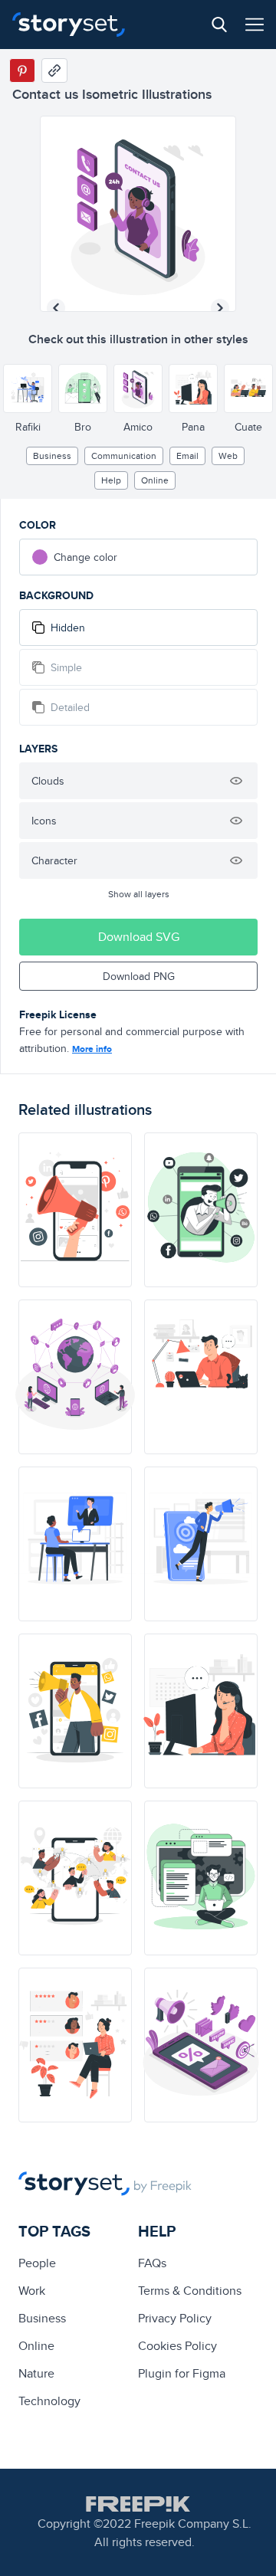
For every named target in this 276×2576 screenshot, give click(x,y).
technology (49, 2401)
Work (32, 2291)
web (228, 456)
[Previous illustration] (56, 308)
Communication (124, 456)
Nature (36, 2373)
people (37, 2263)
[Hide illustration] (236, 781)
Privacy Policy (175, 2318)
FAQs (152, 2263)
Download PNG (139, 976)
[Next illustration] (220, 308)
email (187, 456)
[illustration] (75, 1210)
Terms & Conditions (190, 2291)
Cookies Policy (177, 2346)
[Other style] (28, 388)
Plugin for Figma (182, 2373)
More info (92, 1049)
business (52, 456)
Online (155, 480)
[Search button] (219, 25)
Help (111, 480)
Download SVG (139, 937)
